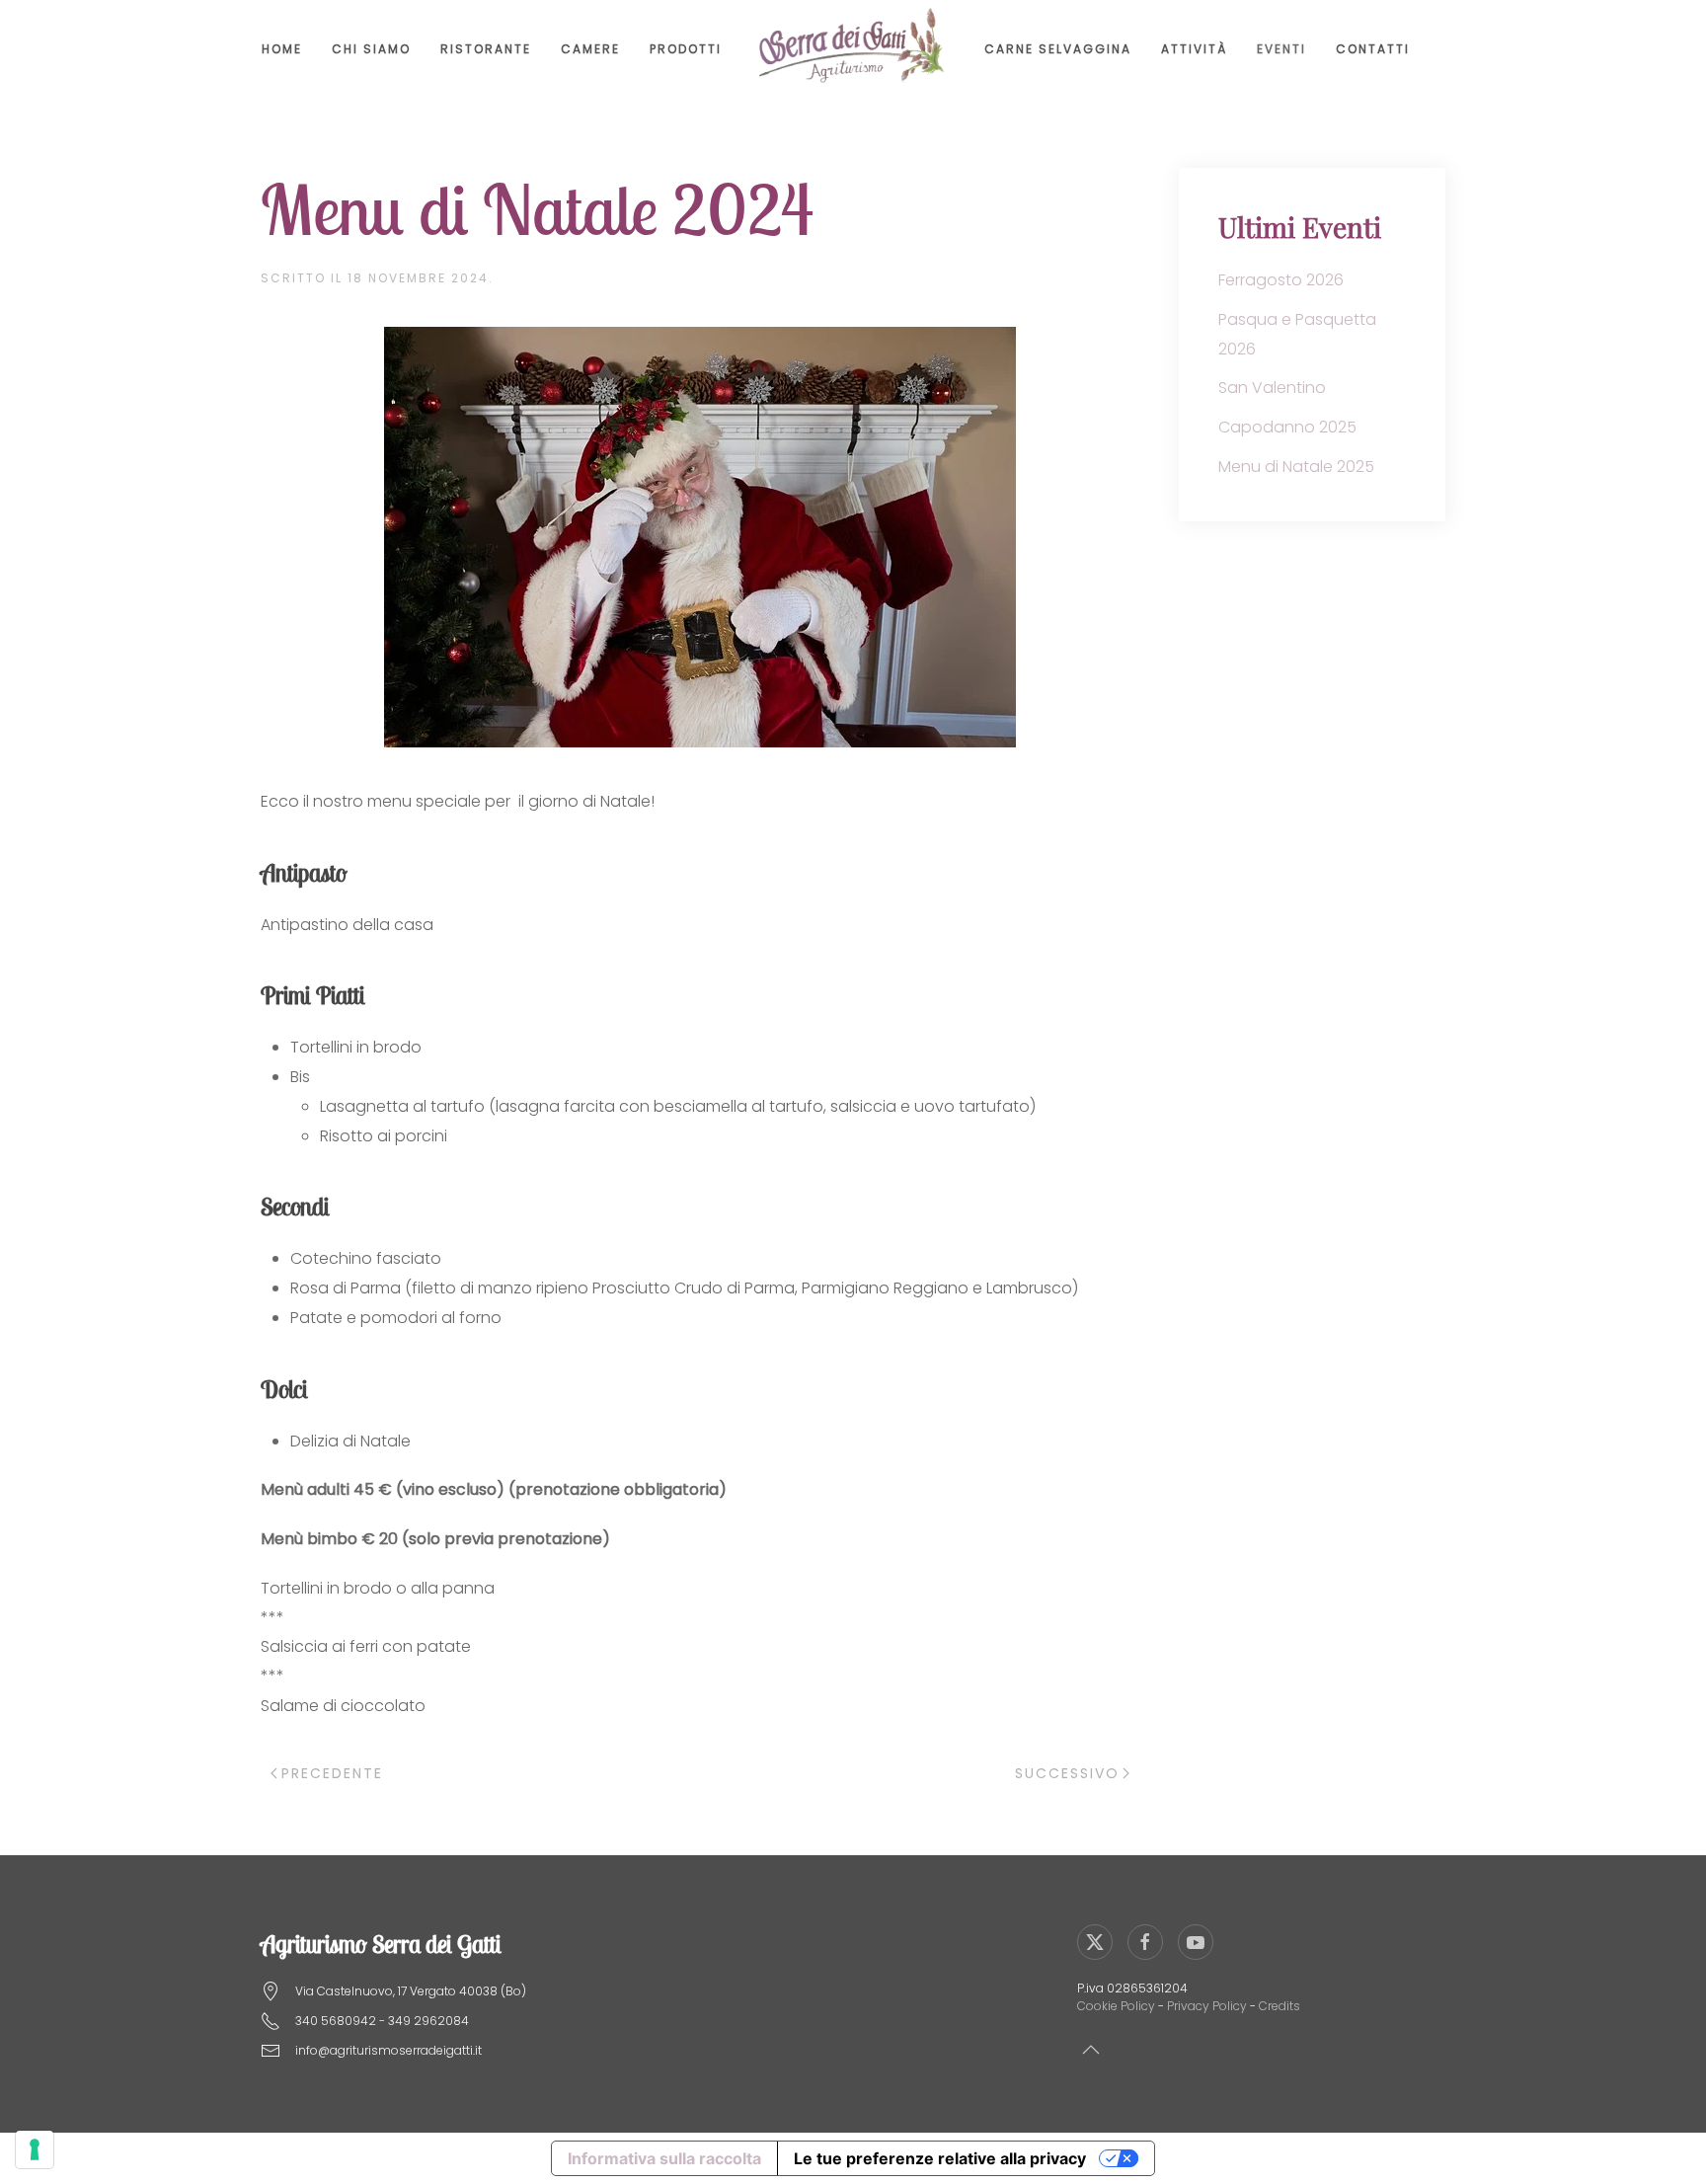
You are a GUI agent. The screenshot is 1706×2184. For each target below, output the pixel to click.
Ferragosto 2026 (1281, 280)
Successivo (1067, 1773)
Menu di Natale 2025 (1296, 467)
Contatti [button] (1373, 49)
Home (282, 49)
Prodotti (686, 49)
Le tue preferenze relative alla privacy (940, 2158)
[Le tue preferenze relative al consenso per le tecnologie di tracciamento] (35, 2149)
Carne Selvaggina (1058, 49)
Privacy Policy (1207, 2006)
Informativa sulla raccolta (664, 2158)
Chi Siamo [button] (371, 49)
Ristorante (486, 49)
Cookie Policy (1116, 2006)
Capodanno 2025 (1287, 427)
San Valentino (1272, 388)
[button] (1091, 2050)
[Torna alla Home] (853, 49)
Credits (1279, 2006)
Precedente (332, 1773)
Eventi (1281, 49)
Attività (1194, 49)
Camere (590, 49)
